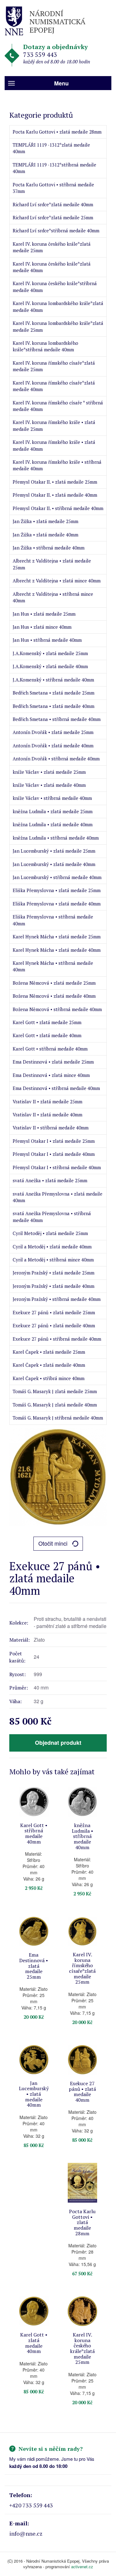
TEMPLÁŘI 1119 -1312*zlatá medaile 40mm (51, 148)
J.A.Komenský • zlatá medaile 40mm (50, 666)
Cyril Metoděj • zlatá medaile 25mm (50, 1233)
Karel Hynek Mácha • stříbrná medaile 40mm (53, 966)
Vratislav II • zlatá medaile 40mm (47, 1115)
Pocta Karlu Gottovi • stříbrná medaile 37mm (53, 188)
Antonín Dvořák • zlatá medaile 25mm (53, 732)
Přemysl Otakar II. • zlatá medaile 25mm (55, 482)
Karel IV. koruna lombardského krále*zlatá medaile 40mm (58, 306)
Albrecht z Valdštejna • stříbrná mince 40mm (53, 597)
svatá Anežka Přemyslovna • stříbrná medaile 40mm (52, 1217)
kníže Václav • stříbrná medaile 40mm (52, 798)
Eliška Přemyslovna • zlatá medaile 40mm (57, 904)
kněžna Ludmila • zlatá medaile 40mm (53, 824)
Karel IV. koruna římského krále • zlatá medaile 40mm (54, 445)
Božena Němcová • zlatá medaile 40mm (54, 996)
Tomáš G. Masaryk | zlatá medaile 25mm (55, 1391)
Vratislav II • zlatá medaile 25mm (47, 1101)
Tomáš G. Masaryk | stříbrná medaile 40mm (58, 1418)
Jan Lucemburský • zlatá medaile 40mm (54, 864)
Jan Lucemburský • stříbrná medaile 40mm (57, 877)
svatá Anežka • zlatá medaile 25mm (50, 1180)
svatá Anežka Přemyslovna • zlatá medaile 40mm (58, 1197)
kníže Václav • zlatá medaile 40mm (49, 785)
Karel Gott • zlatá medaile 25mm (47, 1022)
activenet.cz (82, 2567)
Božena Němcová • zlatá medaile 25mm (54, 983)
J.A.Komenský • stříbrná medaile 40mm (53, 680)
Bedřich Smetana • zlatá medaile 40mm (54, 706)
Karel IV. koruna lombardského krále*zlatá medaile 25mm (58, 326)
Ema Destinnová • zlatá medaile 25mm (53, 1062)
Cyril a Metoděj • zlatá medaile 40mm (52, 1247)
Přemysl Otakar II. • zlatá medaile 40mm (55, 495)
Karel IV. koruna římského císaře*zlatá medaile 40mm (54, 386)
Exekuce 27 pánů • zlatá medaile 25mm (54, 1312)
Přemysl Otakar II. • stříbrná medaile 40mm (58, 508)
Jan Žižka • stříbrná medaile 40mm (49, 548)
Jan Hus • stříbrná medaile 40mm (47, 640)
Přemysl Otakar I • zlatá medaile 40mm (54, 1154)
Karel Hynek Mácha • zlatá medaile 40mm (57, 950)
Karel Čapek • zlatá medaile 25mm (49, 1352)
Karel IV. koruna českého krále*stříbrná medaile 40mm (55, 287)
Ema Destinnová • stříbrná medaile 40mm (56, 1088)
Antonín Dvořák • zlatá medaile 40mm (53, 745)
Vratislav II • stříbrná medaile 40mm (51, 1128)
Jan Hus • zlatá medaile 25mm (44, 614)
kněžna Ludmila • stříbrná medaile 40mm (56, 838)
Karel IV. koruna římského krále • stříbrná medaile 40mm (57, 465)
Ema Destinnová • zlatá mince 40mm (51, 1075)
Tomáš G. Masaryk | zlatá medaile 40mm (55, 1405)
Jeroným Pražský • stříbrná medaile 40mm (57, 1299)
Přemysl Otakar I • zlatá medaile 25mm (54, 1141)
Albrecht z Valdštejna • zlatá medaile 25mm (52, 564)
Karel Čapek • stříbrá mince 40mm (49, 1378)
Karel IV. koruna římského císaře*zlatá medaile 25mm (54, 366)
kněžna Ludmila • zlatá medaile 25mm (53, 811)
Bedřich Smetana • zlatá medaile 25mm (54, 693)
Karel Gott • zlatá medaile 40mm (47, 1035)
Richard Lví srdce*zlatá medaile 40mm (53, 204)
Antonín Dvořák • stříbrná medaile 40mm (56, 759)
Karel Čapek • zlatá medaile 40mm (49, 1365)
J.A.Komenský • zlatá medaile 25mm (50, 653)
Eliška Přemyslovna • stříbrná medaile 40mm (53, 920)
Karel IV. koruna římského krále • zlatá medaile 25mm (54, 425)
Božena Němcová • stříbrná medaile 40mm (57, 1009)
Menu (61, 83)
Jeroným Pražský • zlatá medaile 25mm (54, 1273)
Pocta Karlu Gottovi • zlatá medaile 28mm (57, 132)
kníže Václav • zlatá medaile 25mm (49, 772)
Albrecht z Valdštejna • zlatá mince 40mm (57, 581)
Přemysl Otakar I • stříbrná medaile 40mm (57, 1167)
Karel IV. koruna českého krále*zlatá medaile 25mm (52, 247)
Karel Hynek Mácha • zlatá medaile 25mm (57, 937)
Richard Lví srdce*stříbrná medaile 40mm (56, 230)
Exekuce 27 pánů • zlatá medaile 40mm (54, 1325)
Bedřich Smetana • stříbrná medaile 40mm (57, 719)
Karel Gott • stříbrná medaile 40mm (50, 1049)
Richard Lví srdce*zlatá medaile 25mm (53, 217)
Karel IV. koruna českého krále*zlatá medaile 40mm (52, 267)
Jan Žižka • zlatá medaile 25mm (45, 521)
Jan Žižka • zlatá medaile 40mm (45, 535)
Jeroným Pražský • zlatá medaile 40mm (54, 1286)
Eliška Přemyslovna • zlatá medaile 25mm (57, 890)
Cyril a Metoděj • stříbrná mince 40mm (53, 1260)
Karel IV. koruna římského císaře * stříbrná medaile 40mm (58, 406)
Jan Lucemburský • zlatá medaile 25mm (54, 851)
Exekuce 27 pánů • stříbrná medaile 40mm (57, 1339)
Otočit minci (53, 1543)
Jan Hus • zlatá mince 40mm (42, 627)
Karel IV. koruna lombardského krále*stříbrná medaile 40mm (45, 346)
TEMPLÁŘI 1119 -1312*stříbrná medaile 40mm (54, 168)
